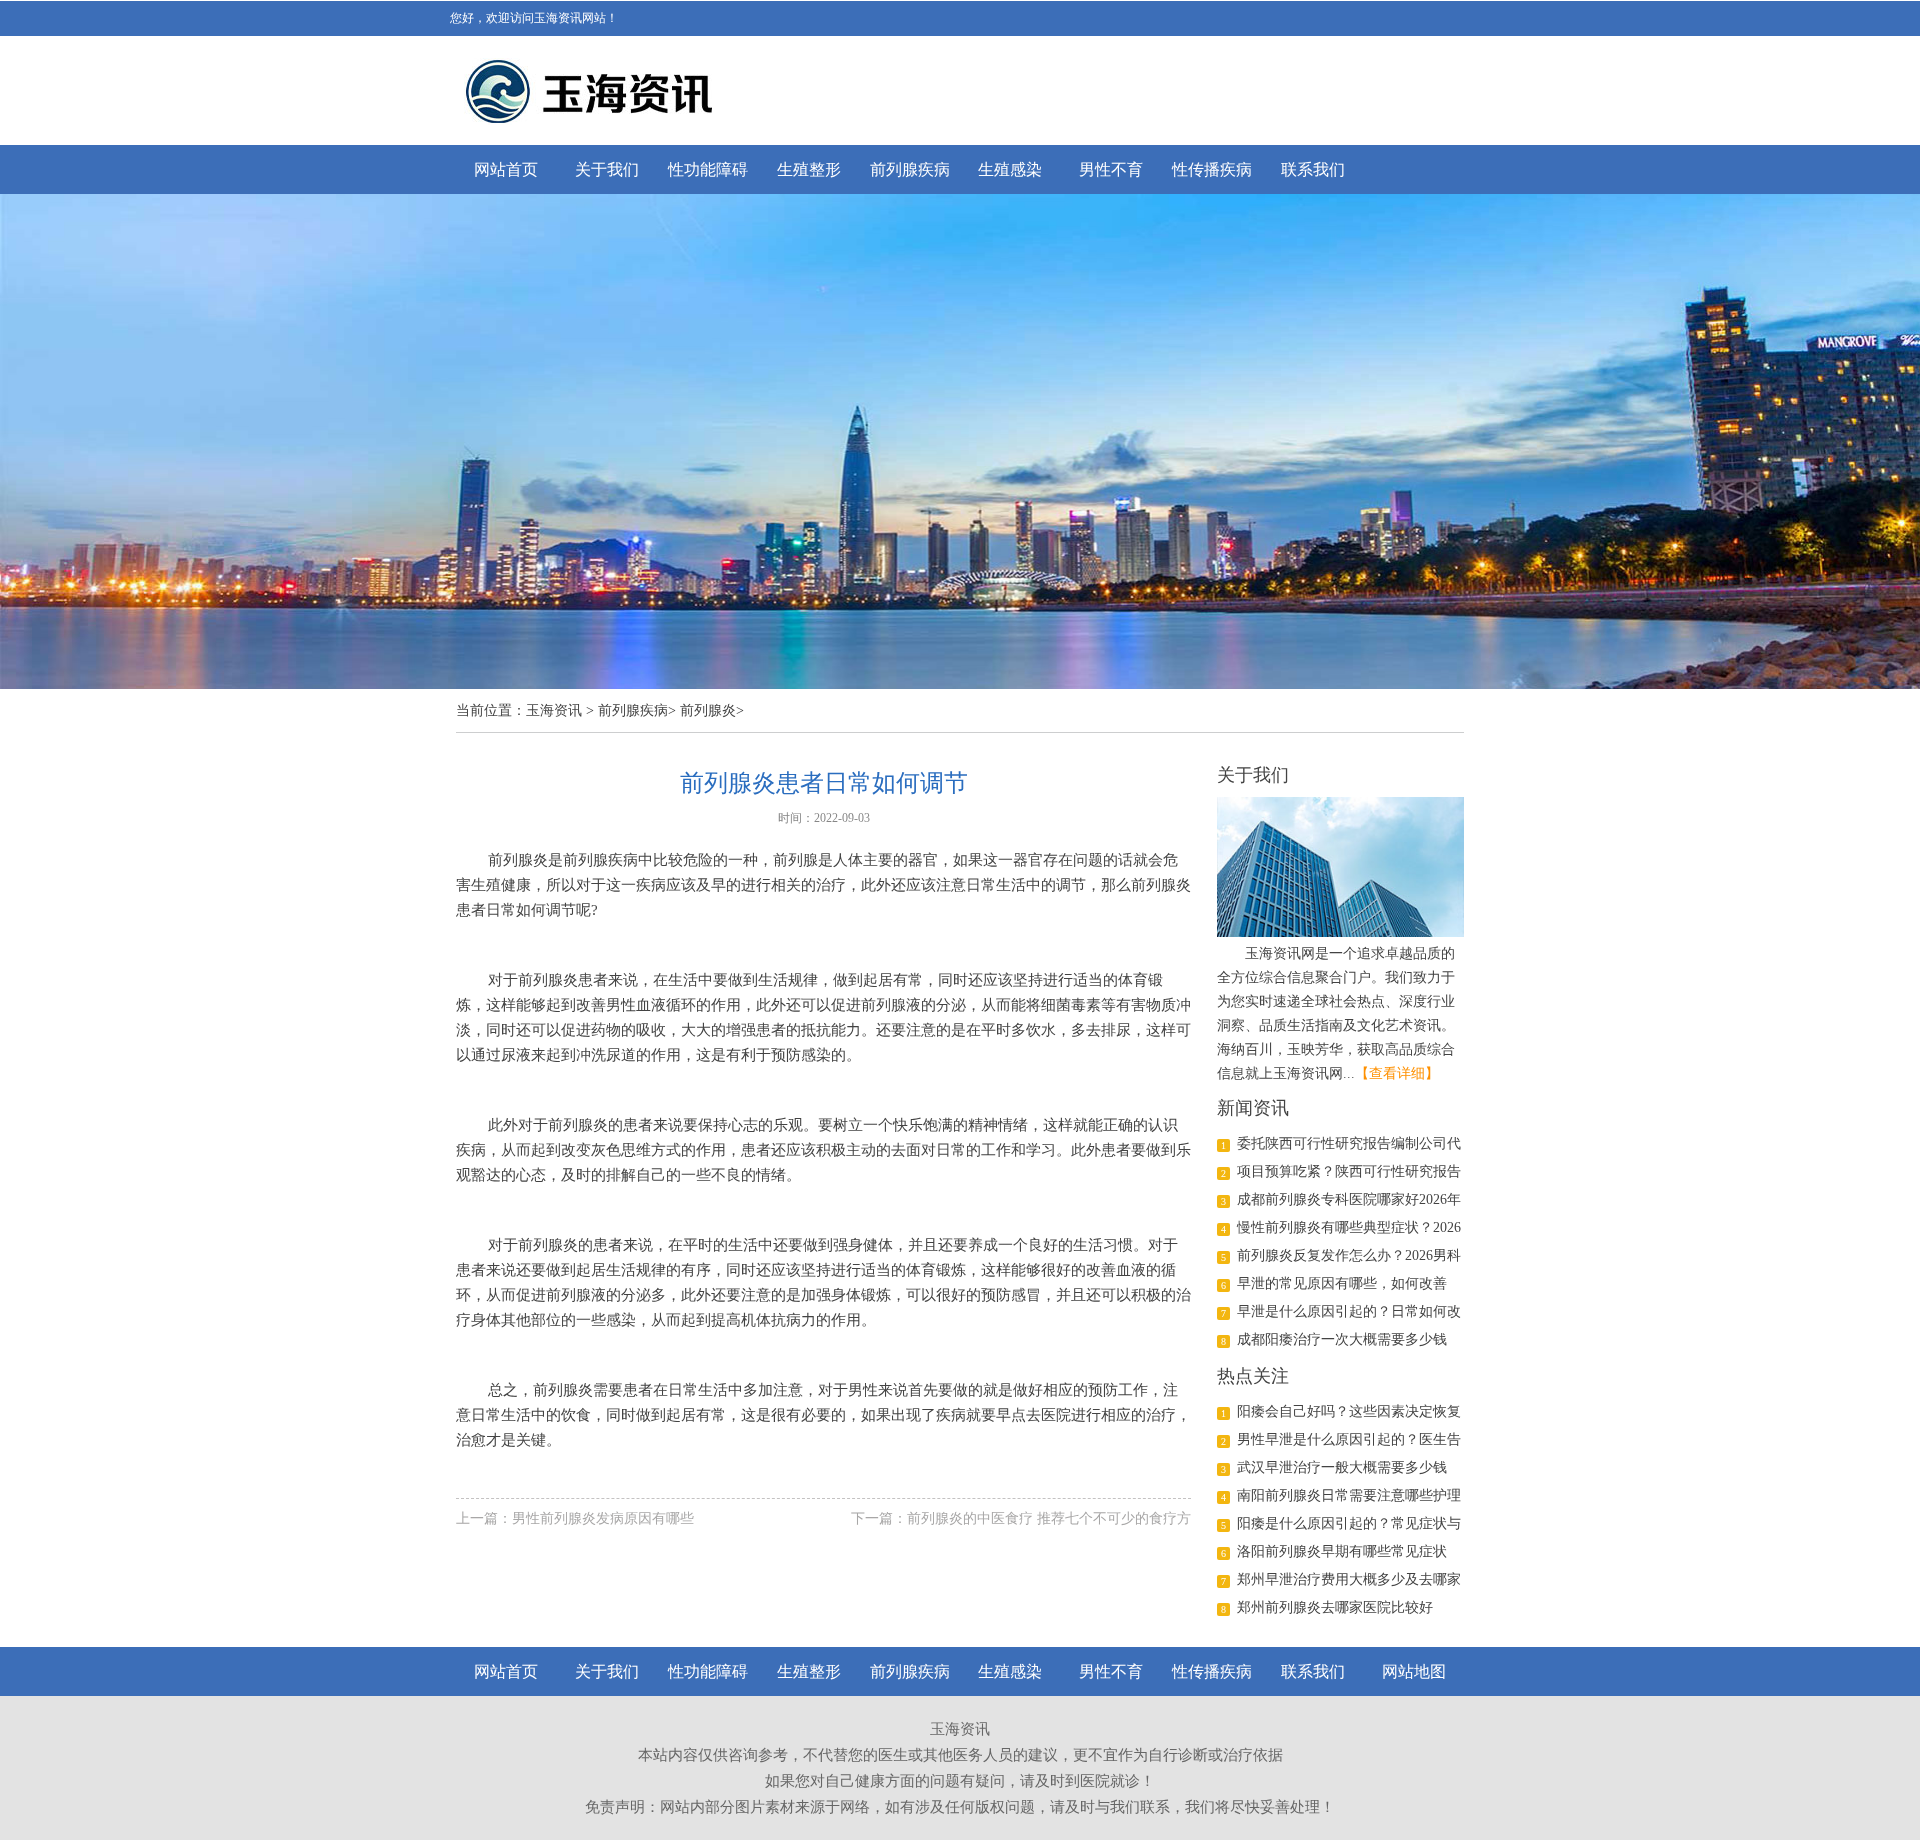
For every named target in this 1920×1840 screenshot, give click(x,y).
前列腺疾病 (910, 169)
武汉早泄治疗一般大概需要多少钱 (1342, 1467)
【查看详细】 (1397, 1073)
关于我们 (607, 169)
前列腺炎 (708, 710)
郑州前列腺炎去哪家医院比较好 (1335, 1607)
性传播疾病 (1212, 169)
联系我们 (1313, 169)
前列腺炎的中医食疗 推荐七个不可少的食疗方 (1049, 1518)
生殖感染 (1010, 169)
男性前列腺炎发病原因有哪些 (603, 1518)
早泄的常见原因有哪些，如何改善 (1342, 1283)
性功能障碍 (708, 169)
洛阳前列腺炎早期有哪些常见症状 (1342, 1551)
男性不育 (1111, 169)
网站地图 (1414, 1671)
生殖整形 (809, 169)
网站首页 (506, 169)
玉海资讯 (554, 710)
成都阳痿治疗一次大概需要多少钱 (1342, 1339)
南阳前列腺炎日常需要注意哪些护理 (1349, 1495)
